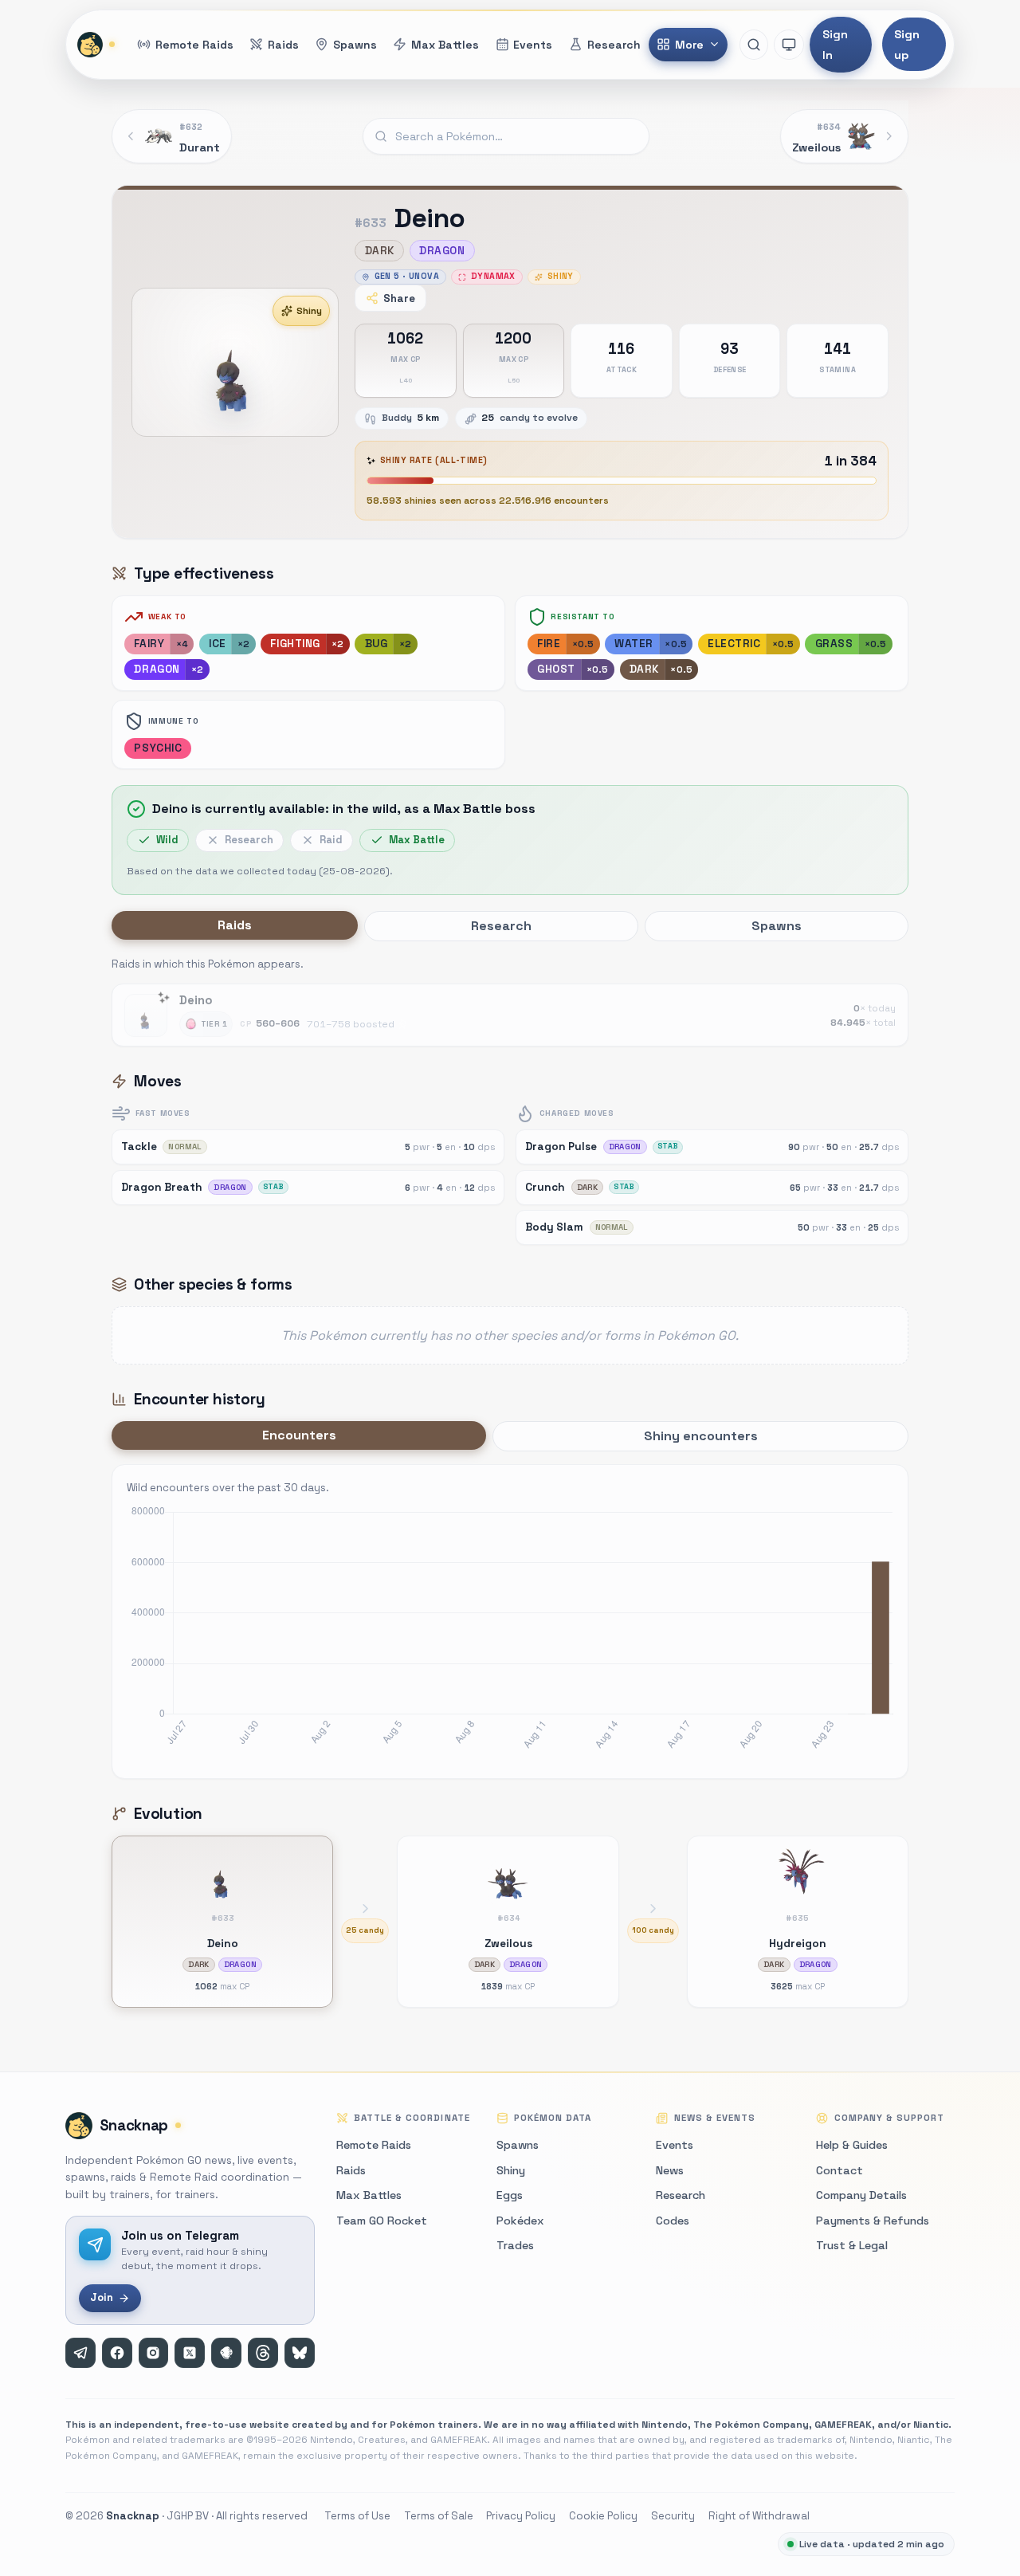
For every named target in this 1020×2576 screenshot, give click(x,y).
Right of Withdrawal (759, 2516)
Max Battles (369, 2195)
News (670, 2170)
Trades (515, 2245)
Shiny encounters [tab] (701, 1436)
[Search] (754, 45)
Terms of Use (357, 2516)
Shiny (309, 311)
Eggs (510, 2195)
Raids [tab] (235, 925)
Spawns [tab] (777, 926)
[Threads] (263, 2353)
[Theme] (789, 45)
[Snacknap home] (97, 45)
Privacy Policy (521, 2516)
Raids (351, 2170)
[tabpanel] (510, 1000)
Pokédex (520, 2221)
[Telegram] (80, 2353)
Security (673, 2516)
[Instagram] (154, 2353)
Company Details (861, 2195)
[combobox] (506, 136)
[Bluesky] (300, 2353)
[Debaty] (226, 2353)
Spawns (518, 2145)
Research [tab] (501, 926)
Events (675, 2145)
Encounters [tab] (299, 1435)
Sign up (907, 45)
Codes (673, 2221)
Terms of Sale (439, 2516)
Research (681, 2195)
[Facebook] (117, 2353)
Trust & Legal (852, 2245)
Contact (840, 2170)
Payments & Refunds (873, 2221)
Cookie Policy (603, 2516)
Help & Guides (852, 2145)
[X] (190, 2353)
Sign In (835, 45)
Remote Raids (374, 2145)
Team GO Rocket (382, 2221)
